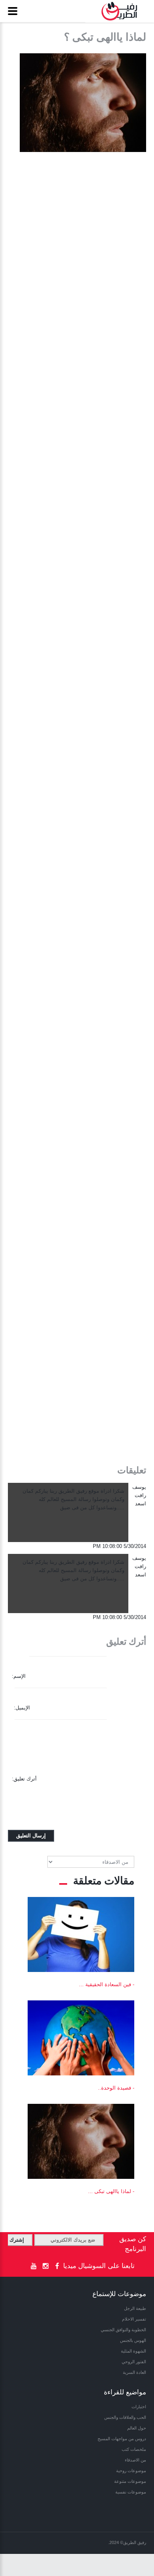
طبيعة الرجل (135, 2308)
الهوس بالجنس (133, 2340)
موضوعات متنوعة (130, 2481)
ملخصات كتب (134, 2449)
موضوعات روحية (131, 2471)
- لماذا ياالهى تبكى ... (111, 2191)
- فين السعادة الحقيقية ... (107, 1984)
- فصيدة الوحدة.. (116, 2088)
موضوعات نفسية (131, 2492)
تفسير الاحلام (134, 2319)
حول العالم (137, 2428)
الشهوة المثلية (133, 2351)
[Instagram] (45, 2266)
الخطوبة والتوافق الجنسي (123, 2330)
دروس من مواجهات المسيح (122, 2439)
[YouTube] (34, 2266)
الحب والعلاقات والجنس (125, 2417)
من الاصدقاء (135, 2460)
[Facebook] (57, 2266)
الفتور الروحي (134, 2362)
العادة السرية (134, 2372)
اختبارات (139, 2407)
